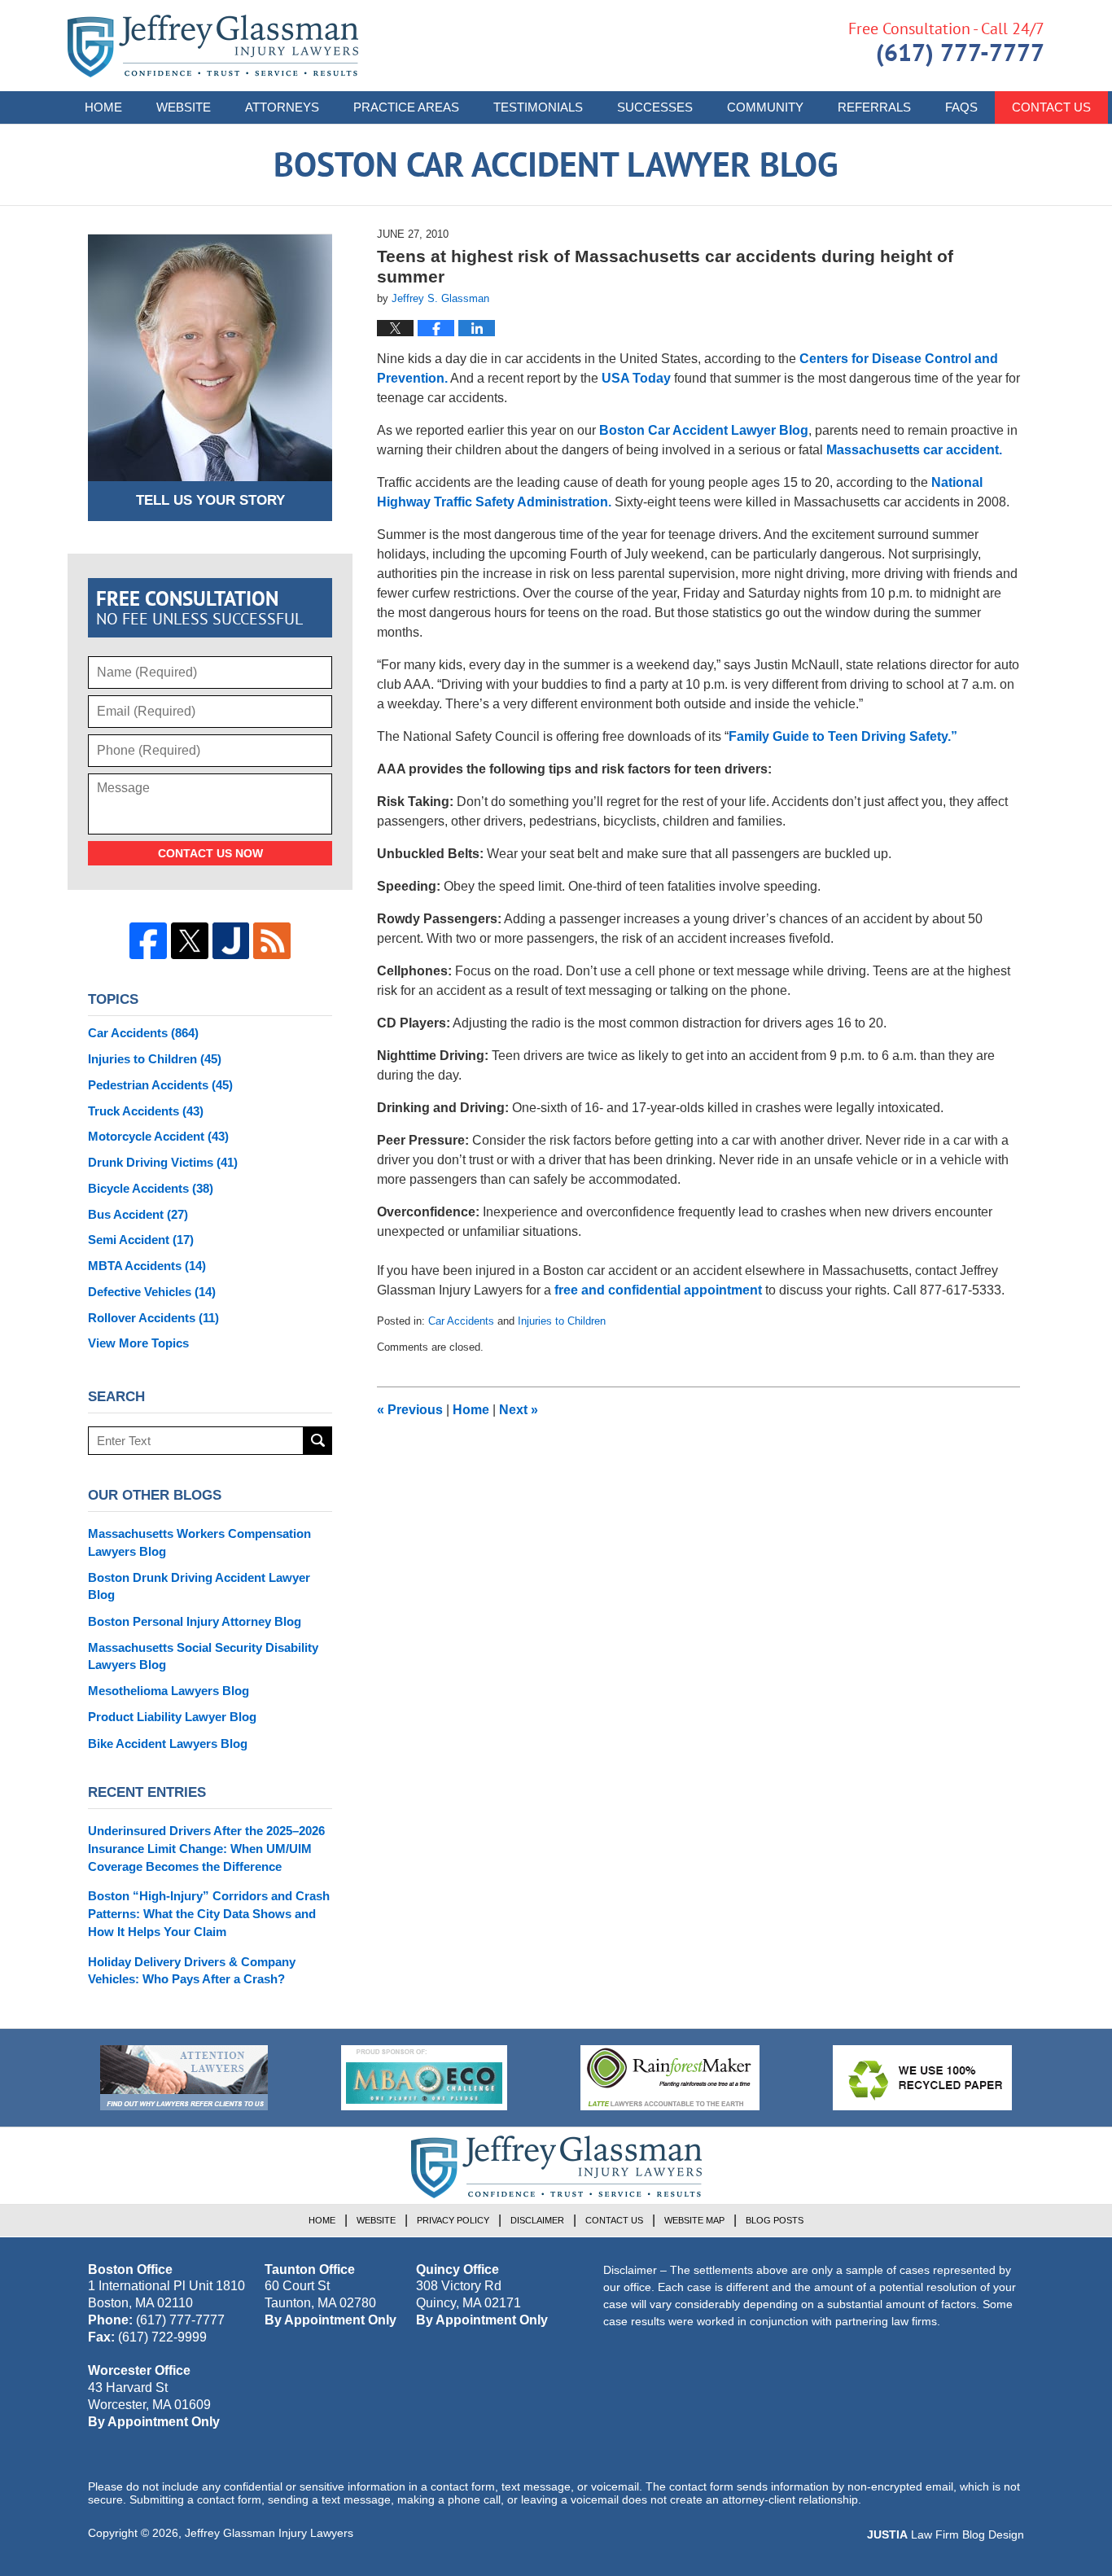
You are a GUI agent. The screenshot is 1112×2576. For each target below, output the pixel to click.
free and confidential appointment (658, 1290)
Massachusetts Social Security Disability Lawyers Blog (203, 1656)
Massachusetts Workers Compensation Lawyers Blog (199, 1542)
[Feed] (272, 941)
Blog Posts (775, 2220)
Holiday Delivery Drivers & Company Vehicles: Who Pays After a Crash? (192, 1971)
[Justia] (231, 941)
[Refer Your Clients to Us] (184, 2078)
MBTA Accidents (147, 1266)
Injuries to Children (562, 1321)
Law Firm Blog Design (946, 2534)
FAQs (961, 107)
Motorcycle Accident (158, 1136)
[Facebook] (148, 941)
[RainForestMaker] (670, 2078)
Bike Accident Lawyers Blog (168, 1744)
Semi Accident (141, 1240)
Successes (655, 107)
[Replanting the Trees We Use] (922, 2078)
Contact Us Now (210, 853)
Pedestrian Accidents (160, 1085)
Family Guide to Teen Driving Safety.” (843, 736)
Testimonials (538, 107)
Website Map (694, 2220)
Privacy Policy (453, 2220)
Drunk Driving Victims (163, 1162)
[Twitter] (190, 941)
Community (765, 107)
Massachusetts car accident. (914, 450)
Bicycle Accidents (151, 1188)
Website (184, 107)
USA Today (636, 378)
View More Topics (138, 1343)
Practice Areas (406, 107)
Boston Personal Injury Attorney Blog (195, 1621)
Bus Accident (138, 1214)
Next (519, 1410)
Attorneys (282, 107)
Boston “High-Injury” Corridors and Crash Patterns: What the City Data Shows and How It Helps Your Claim (209, 1914)
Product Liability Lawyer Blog (172, 1717)
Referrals (874, 107)
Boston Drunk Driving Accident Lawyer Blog (199, 1586)
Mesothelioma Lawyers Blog (169, 1691)
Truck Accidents (146, 1111)
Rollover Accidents (153, 1318)
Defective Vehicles (152, 1292)
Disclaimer (537, 2220)
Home (103, 107)
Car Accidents (461, 1321)
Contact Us (1051, 107)
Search (318, 1441)
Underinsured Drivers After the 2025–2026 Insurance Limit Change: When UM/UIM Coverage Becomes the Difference (206, 1849)
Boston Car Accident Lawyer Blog (213, 46)
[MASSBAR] (424, 2078)
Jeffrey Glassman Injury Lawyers (269, 2533)
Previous (410, 1410)
